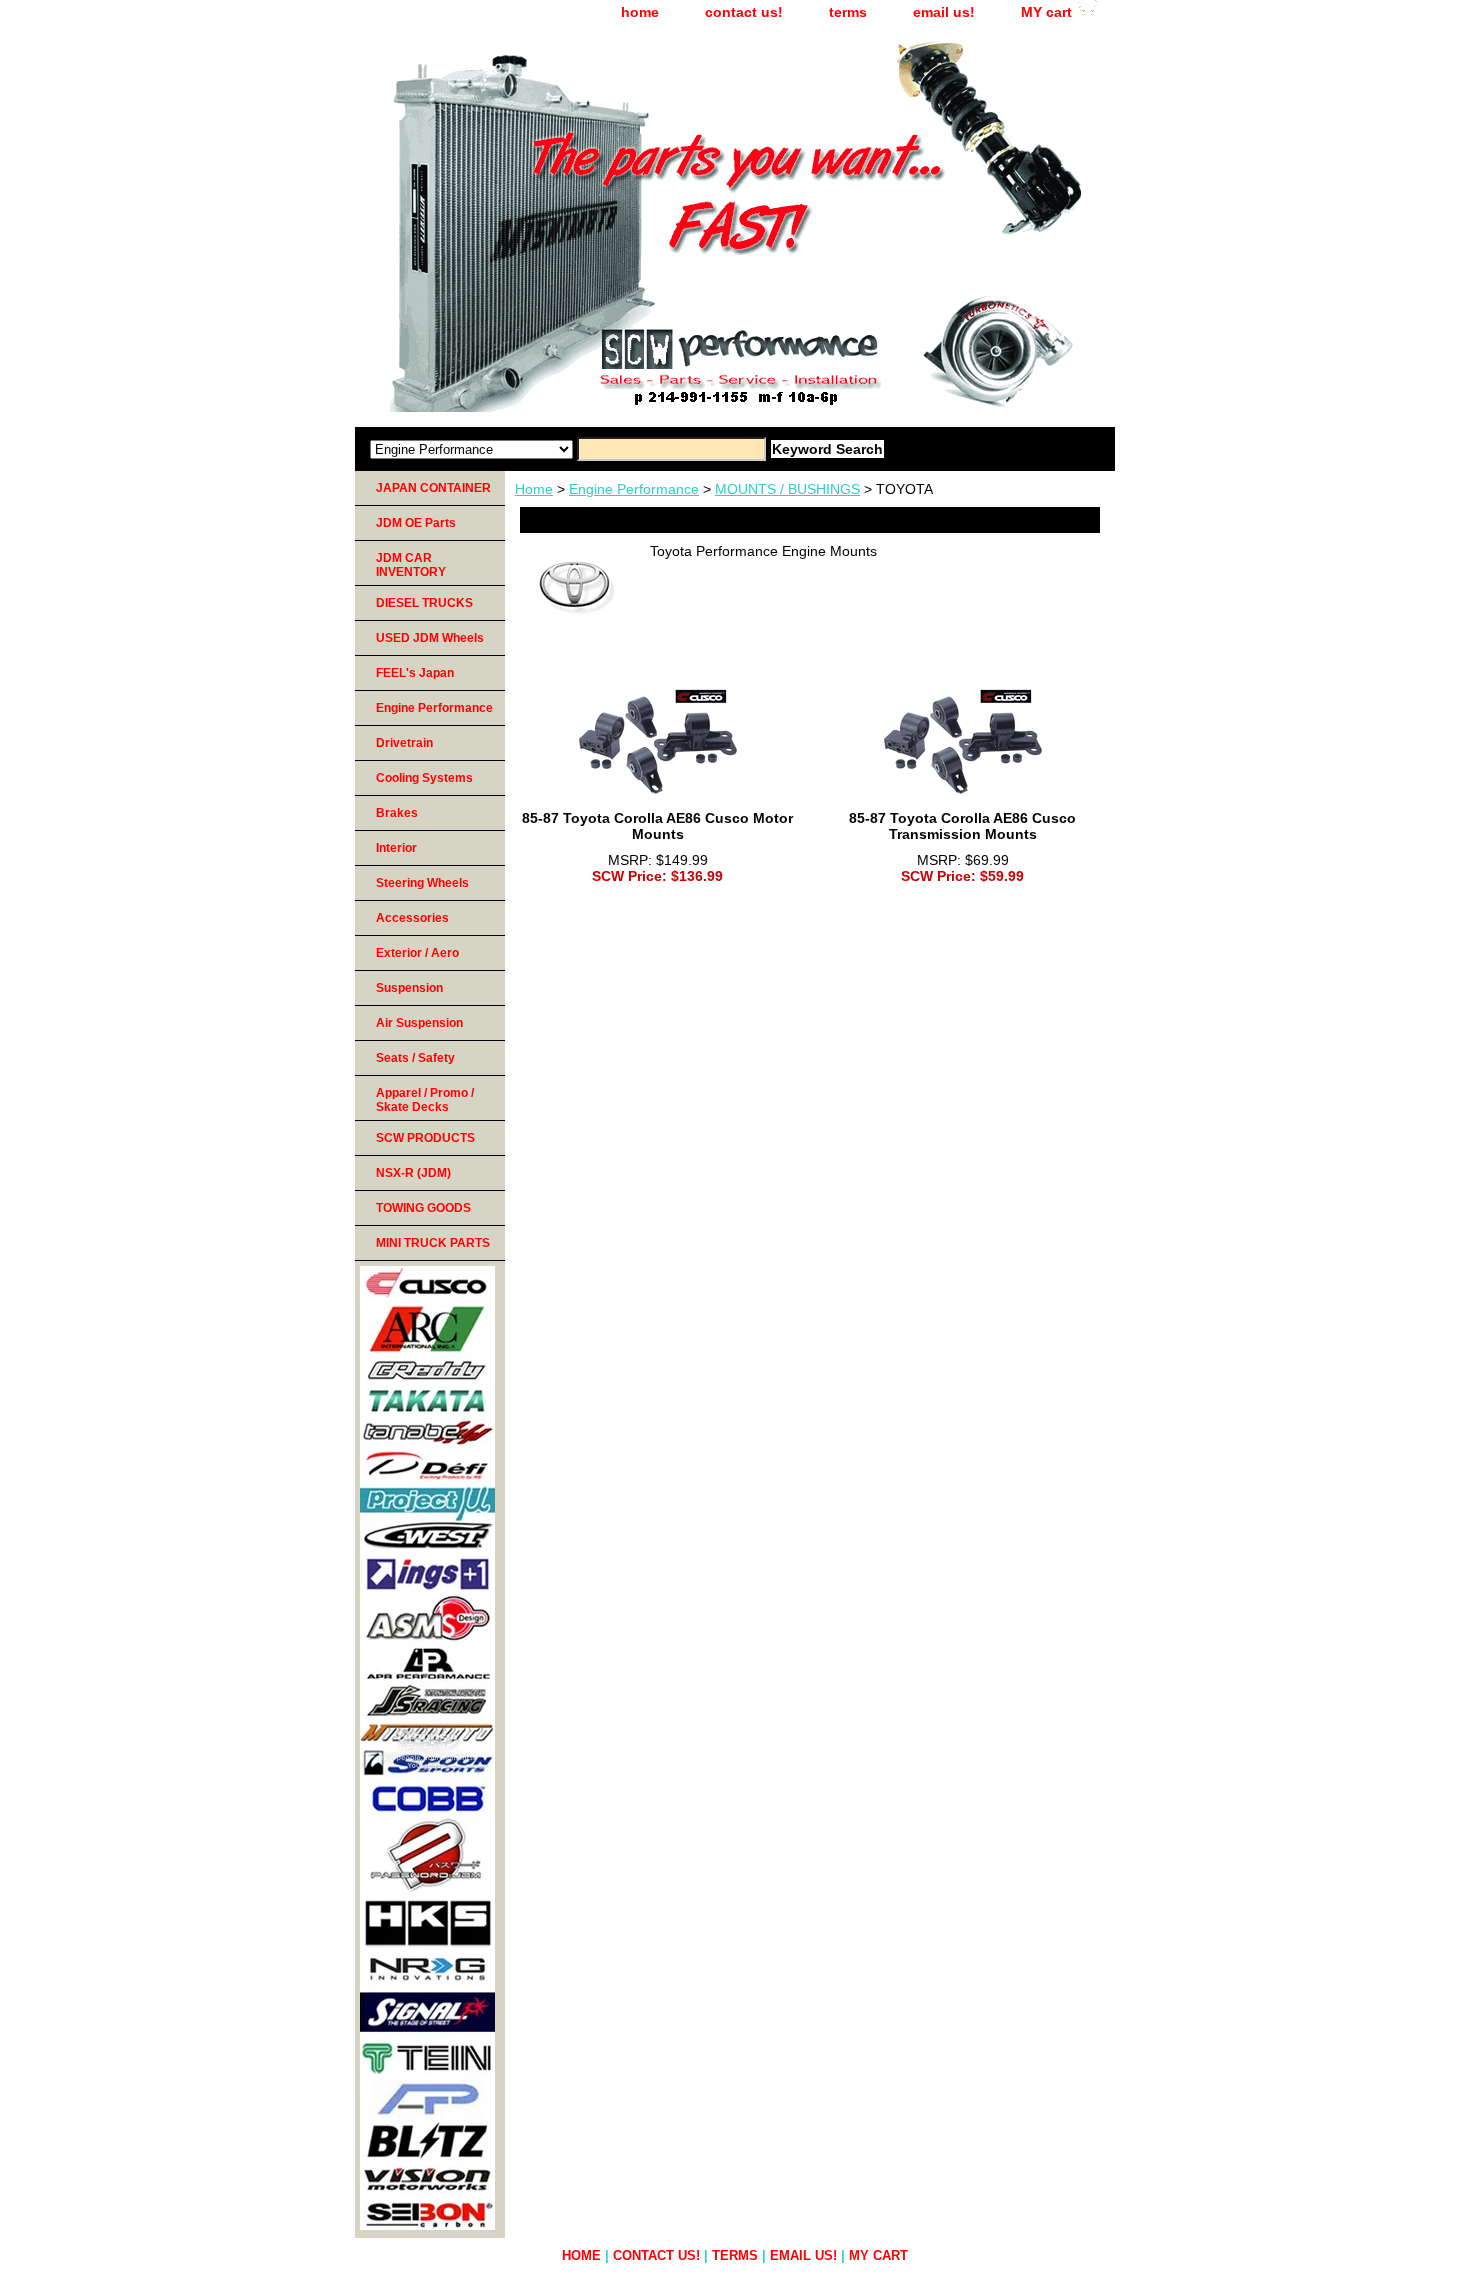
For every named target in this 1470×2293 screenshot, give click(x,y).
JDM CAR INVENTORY (411, 565)
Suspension (409, 988)
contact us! (744, 12)
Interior (396, 848)
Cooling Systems (424, 778)
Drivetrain (404, 743)
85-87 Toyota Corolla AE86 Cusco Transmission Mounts (962, 826)
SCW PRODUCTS (425, 1138)
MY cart (1046, 12)
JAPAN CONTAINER (433, 488)
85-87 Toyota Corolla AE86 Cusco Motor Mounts (657, 826)
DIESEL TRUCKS (424, 603)
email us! (944, 12)
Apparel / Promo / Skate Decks (425, 1100)
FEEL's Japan (415, 673)
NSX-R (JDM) (413, 1173)
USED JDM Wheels (430, 638)
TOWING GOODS (423, 1208)
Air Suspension (419, 1023)
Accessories (412, 918)
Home (534, 489)
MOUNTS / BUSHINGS (787, 489)
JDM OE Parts (416, 523)
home (640, 12)
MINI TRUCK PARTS (433, 1243)
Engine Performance (634, 489)
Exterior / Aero (417, 953)
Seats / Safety (415, 1058)
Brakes (397, 813)
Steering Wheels (422, 883)
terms (848, 12)
